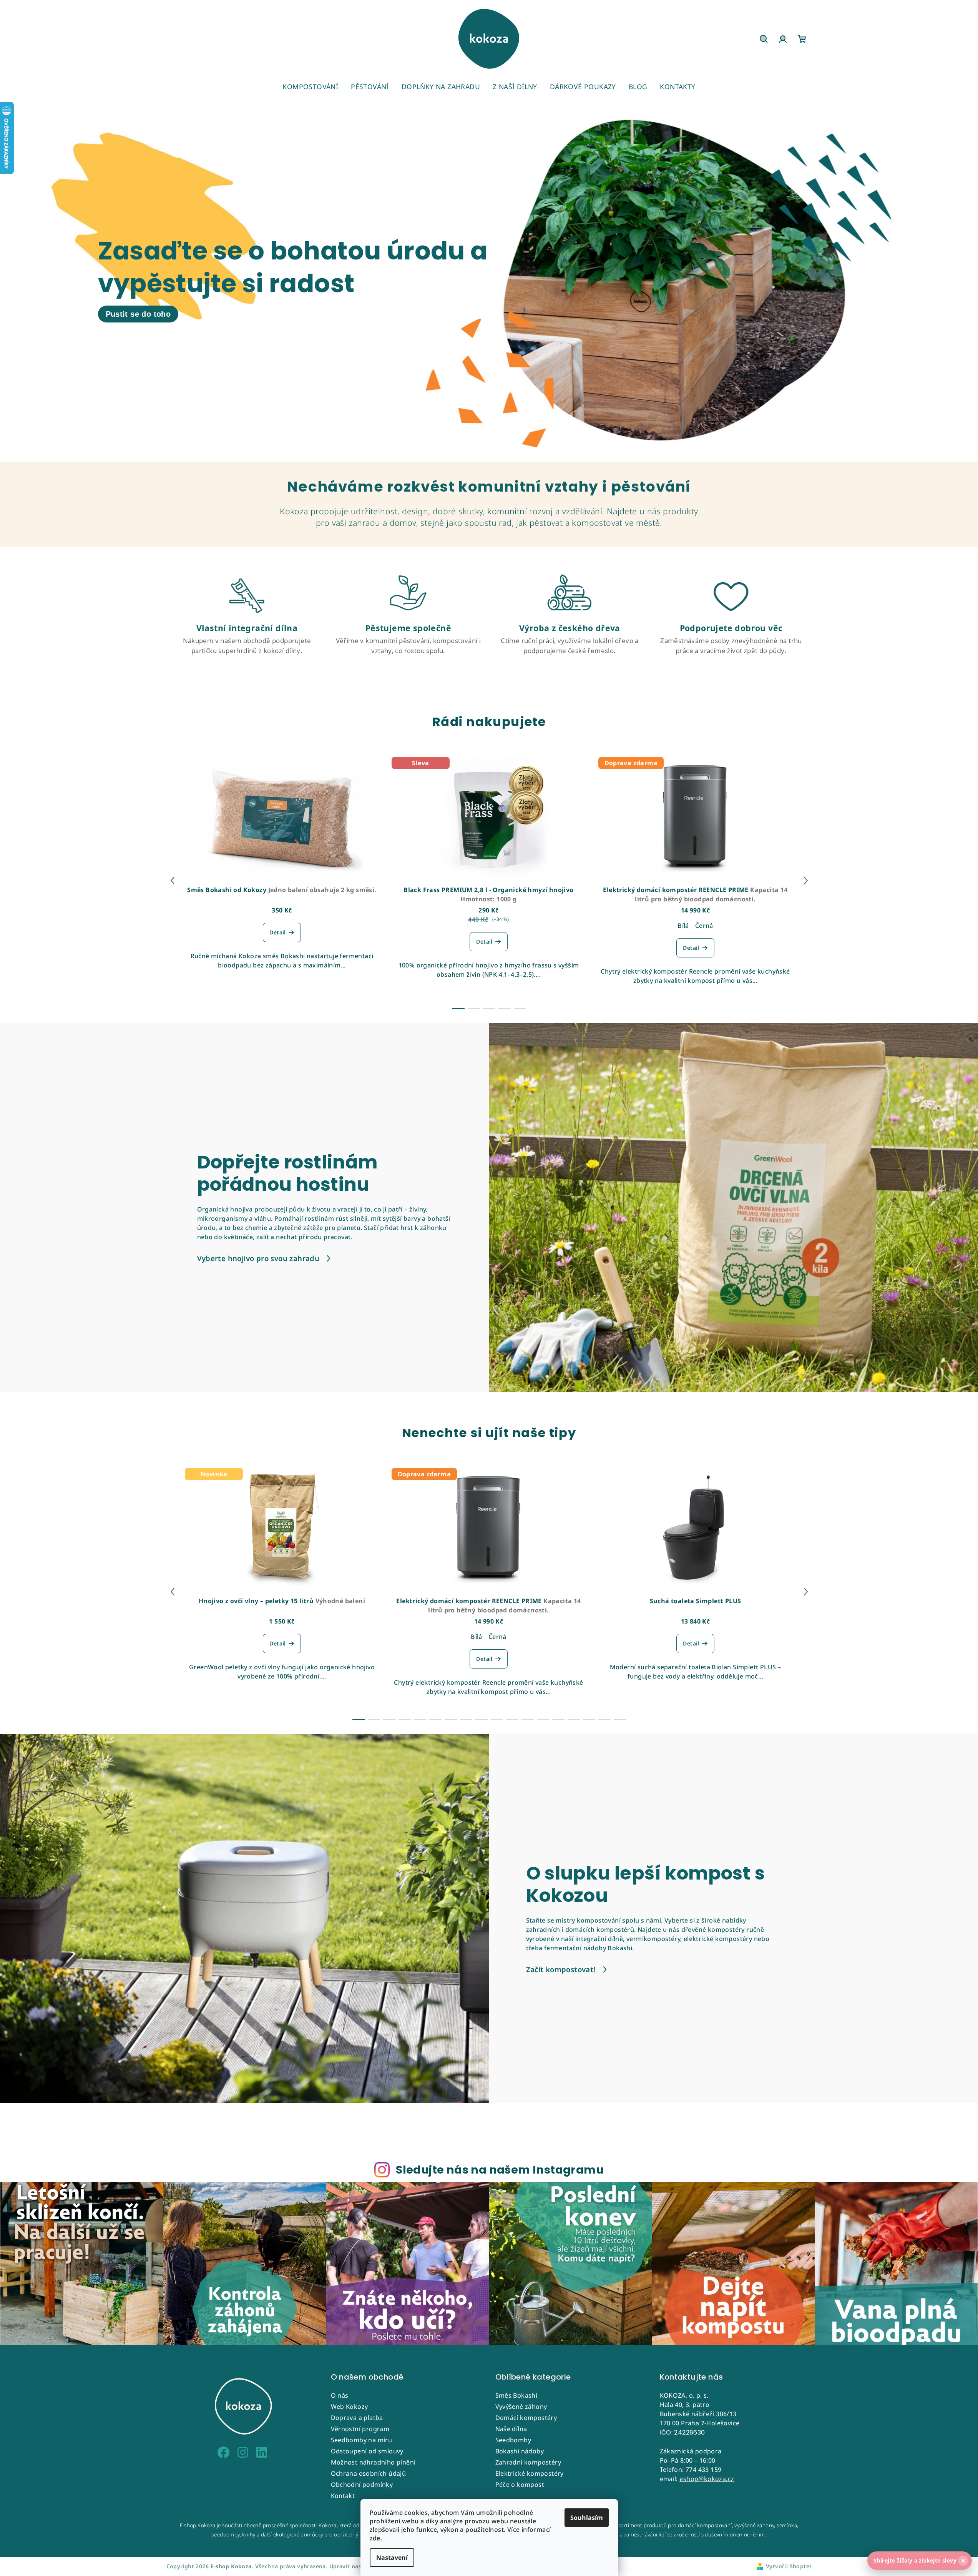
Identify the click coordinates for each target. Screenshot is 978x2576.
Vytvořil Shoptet (789, 2566)
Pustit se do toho (138, 314)
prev (173, 881)
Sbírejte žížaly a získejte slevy (919, 2561)
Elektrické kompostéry (530, 2473)
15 (589, 1720)
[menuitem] (310, 86)
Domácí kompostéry (526, 2418)
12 (543, 1720)
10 (512, 1720)
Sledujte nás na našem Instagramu (500, 2170)
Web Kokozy (350, 2406)
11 (528, 1720)
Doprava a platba (357, 2418)
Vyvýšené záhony (521, 2406)
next (806, 881)
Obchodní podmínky (362, 2485)
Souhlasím (587, 2518)
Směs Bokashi (516, 2395)
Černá (704, 926)
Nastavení (392, 2558)
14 (574, 1720)
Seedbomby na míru (362, 2440)
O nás (340, 2395)
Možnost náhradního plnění (373, 2462)
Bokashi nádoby (520, 2451)
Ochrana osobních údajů (369, 2473)
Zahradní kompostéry (528, 2462)
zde (375, 2538)
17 (620, 1720)
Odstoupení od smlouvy (367, 2451)
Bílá (683, 926)
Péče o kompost (520, 2485)
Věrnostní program (360, 2429)
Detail (277, 932)
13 (558, 1720)
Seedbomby (513, 2440)
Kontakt (343, 2496)
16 (604, 1720)
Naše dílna (511, 2429)
